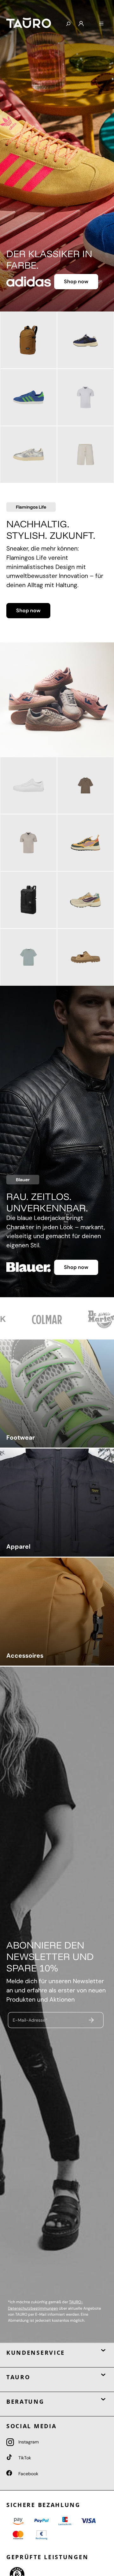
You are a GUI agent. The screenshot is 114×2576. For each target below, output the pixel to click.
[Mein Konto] (81, 24)
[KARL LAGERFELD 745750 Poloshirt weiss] (85, 397)
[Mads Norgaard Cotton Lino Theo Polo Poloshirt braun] (85, 785)
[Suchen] (68, 24)
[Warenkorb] (91, 21)
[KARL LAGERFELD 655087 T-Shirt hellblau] (28, 957)
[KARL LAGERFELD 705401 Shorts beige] (85, 455)
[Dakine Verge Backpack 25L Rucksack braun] (28, 340)
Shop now (76, 281)
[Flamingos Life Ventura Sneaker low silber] (28, 455)
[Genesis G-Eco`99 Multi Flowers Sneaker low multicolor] (85, 900)
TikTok (24, 2458)
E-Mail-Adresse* (30, 2020)
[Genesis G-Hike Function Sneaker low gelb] (85, 843)
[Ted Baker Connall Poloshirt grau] (28, 843)
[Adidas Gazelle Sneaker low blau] (28, 397)
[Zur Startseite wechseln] (31, 23)
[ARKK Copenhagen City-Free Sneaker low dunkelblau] (85, 340)
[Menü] (101, 24)
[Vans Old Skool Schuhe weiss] (28, 785)
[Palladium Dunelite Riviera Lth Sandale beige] (85, 957)
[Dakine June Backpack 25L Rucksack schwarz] (28, 900)
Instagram (28, 2442)
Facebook (28, 2474)
